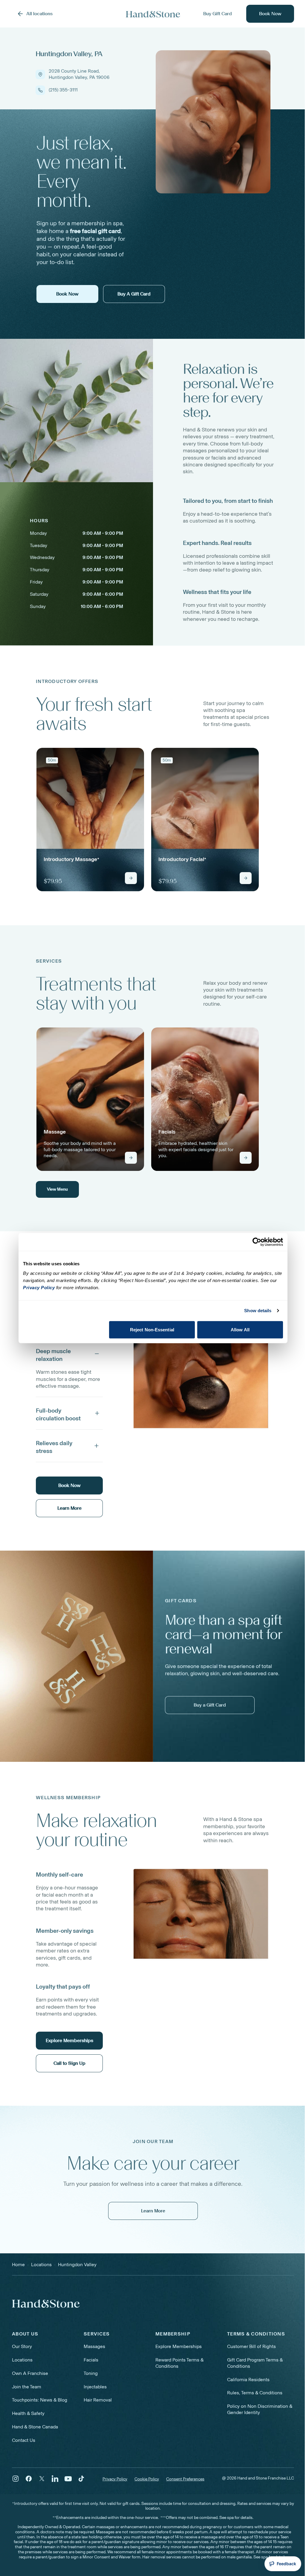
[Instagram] (16, 2479)
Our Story (22, 2346)
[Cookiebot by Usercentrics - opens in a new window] (257, 1242)
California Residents (248, 2380)
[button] (69, 1354)
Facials (91, 2360)
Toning (91, 2373)
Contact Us (24, 2440)
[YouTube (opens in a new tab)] (68, 2479)
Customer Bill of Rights (251, 2346)
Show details (258, 1311)
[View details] (131, 878)
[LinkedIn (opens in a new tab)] (55, 2479)
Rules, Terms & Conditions (255, 2393)
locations (41, 2265)
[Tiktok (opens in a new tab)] (81, 2479)
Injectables (95, 2387)
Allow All (240, 1329)
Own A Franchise (30, 2373)
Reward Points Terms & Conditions (179, 2363)
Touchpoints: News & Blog (40, 2400)
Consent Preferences (185, 2479)
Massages (94, 2346)
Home (18, 2265)
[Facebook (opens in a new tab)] (29, 2479)
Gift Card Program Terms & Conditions (255, 2363)
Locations (22, 2360)
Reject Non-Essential (152, 1329)
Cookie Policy (147, 2479)
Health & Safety (28, 2413)
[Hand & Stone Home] (153, 14)
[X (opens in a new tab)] (42, 2479)
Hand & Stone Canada (35, 2427)
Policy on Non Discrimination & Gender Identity (260, 2409)
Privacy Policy (115, 2479)
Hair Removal (98, 2400)
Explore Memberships (179, 2346)
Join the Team (27, 2387)
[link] (90, 820)
